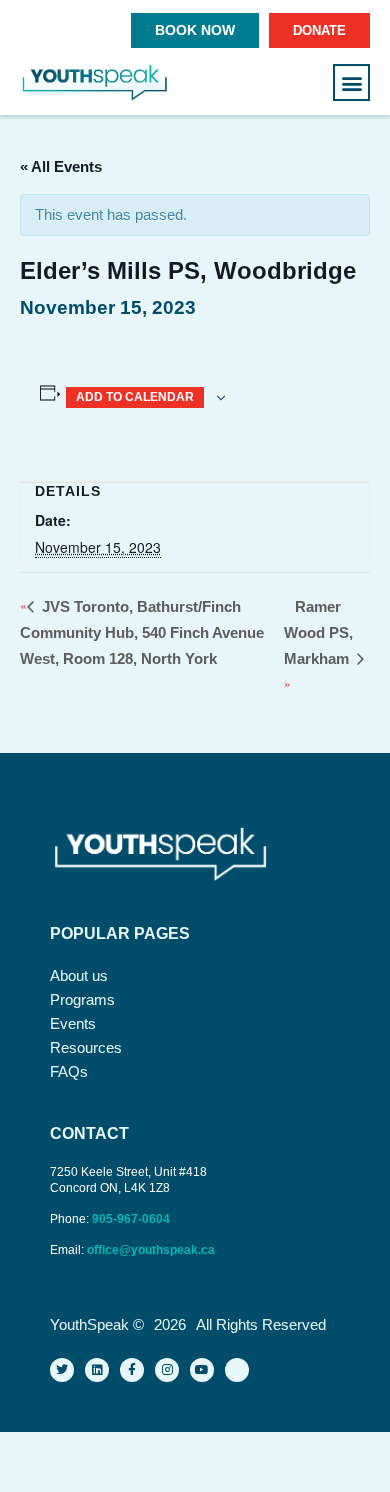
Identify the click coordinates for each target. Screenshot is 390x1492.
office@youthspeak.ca (151, 1250)
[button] (351, 82)
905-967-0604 (132, 1219)
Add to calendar (135, 397)
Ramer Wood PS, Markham (318, 632)
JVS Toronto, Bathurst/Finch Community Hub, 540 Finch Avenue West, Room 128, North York (142, 632)
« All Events (61, 166)
